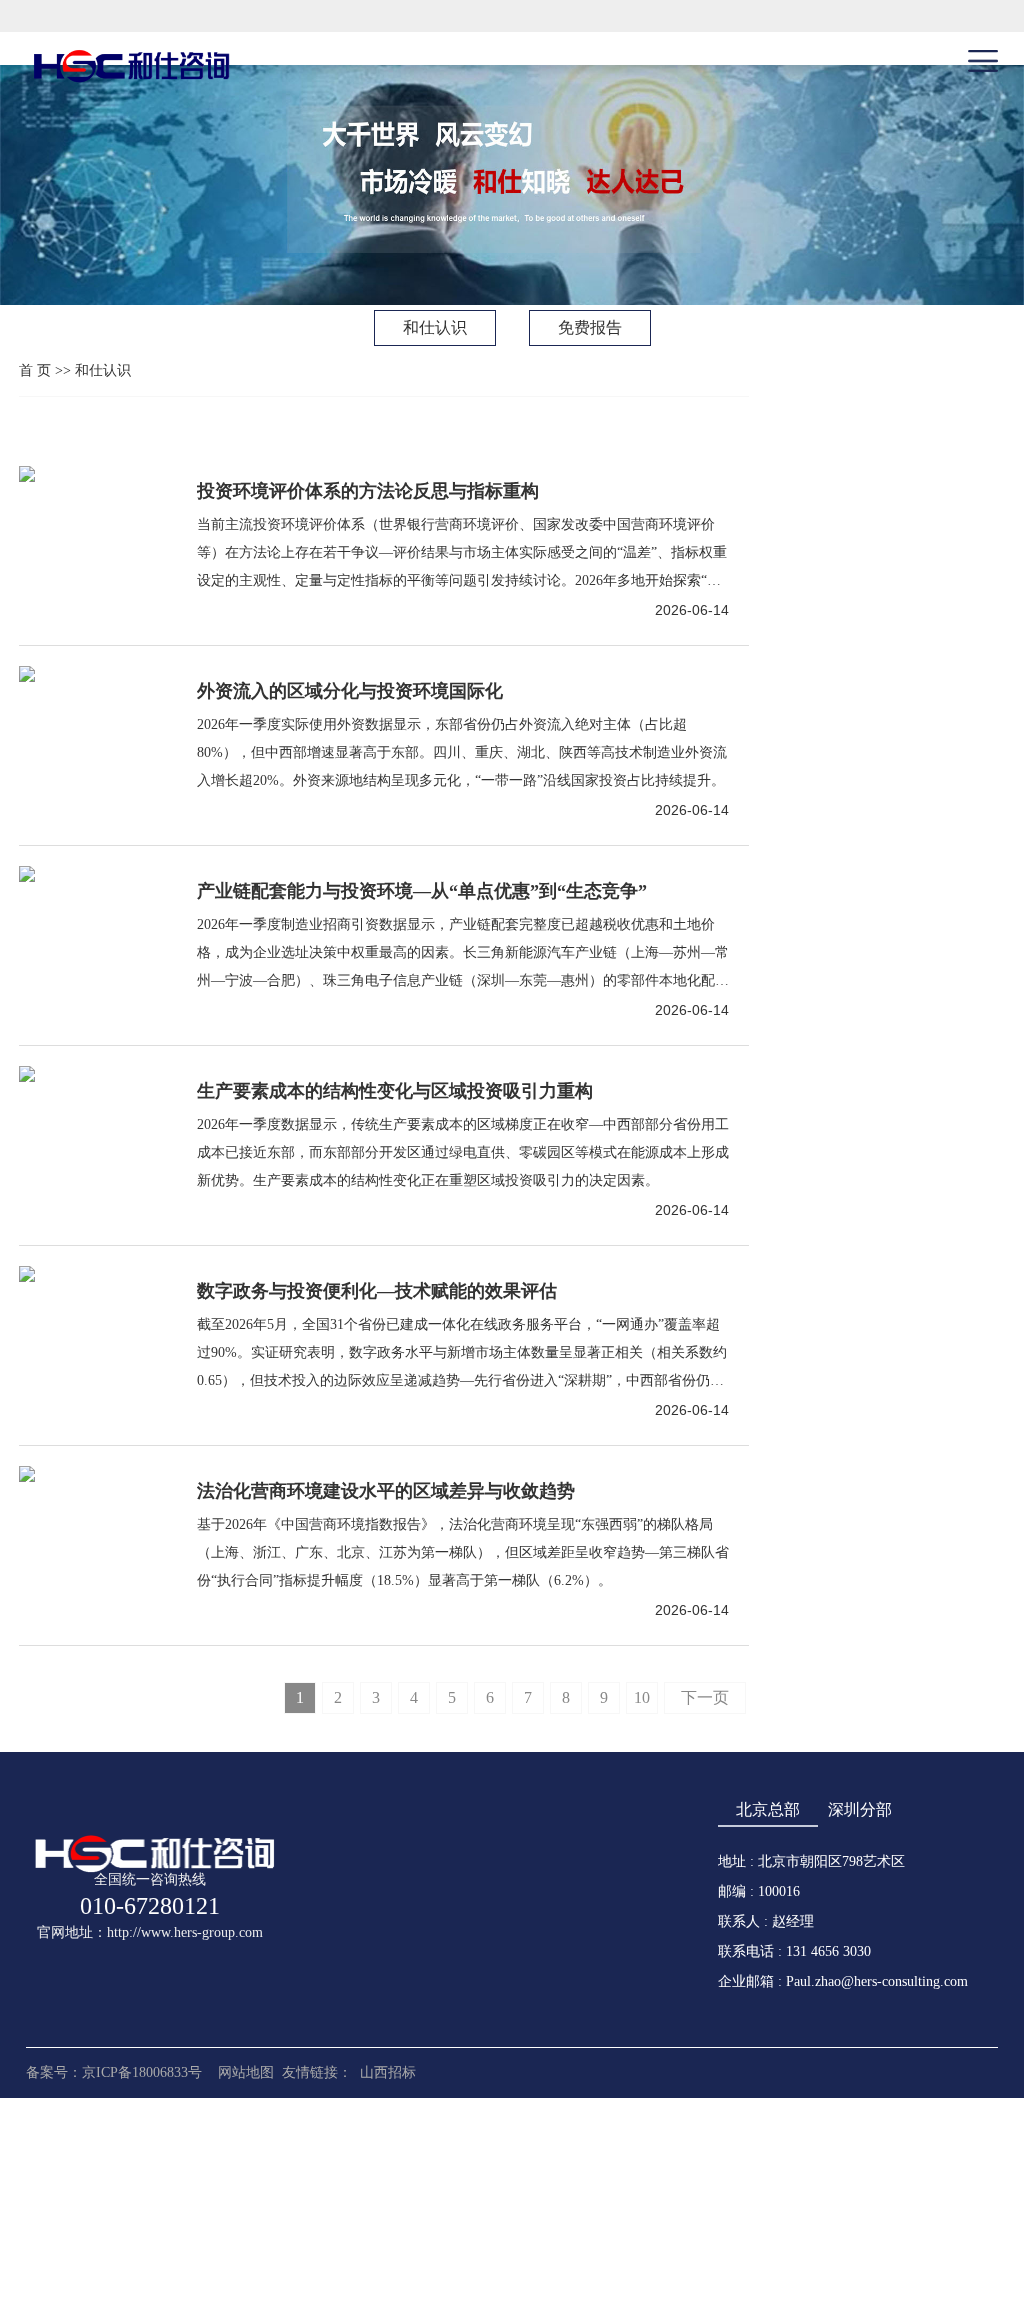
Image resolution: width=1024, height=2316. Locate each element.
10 (642, 1697)
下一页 (705, 1697)
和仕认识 (435, 327)
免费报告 (590, 327)
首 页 (35, 370)
